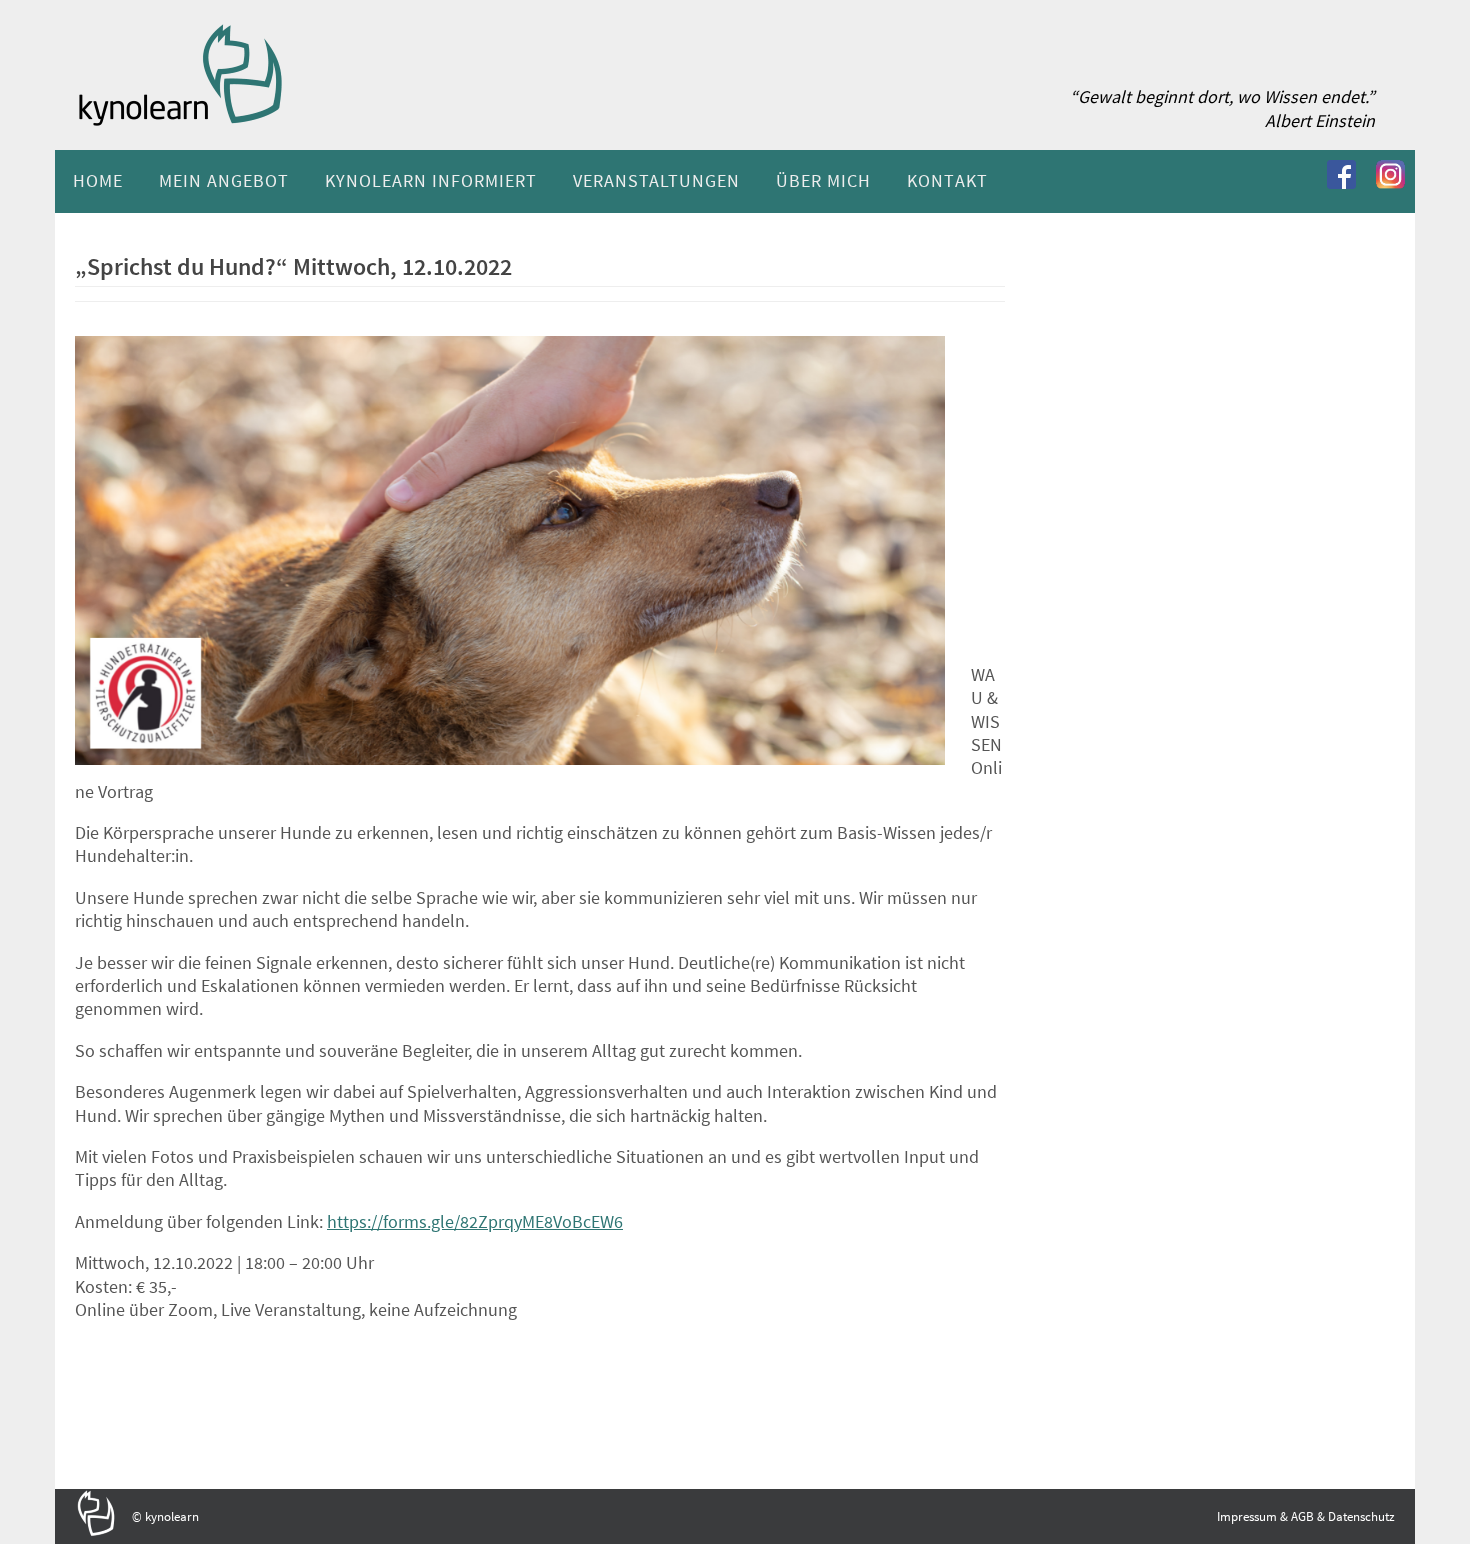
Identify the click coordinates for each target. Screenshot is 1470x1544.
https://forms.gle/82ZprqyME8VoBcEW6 (475, 1221)
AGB (1302, 1516)
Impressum (1247, 1516)
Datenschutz (1361, 1516)
